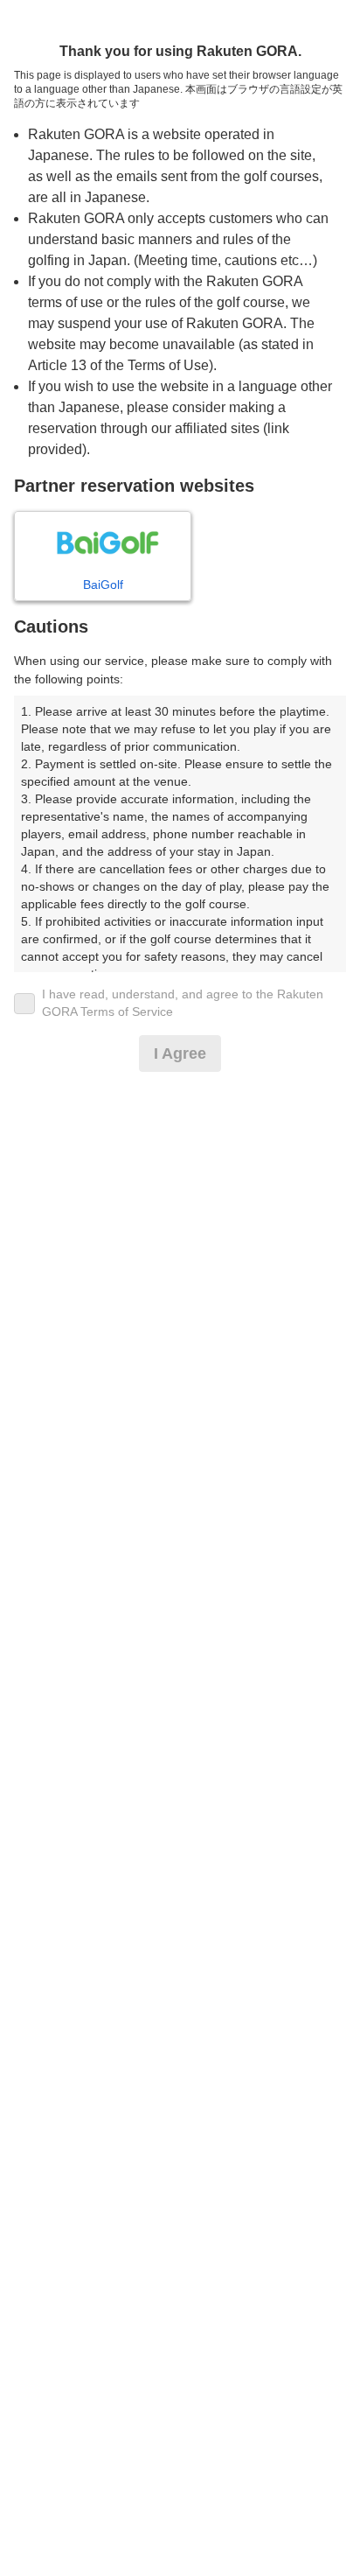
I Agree (180, 1053)
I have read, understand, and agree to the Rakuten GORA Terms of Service (183, 1003)
